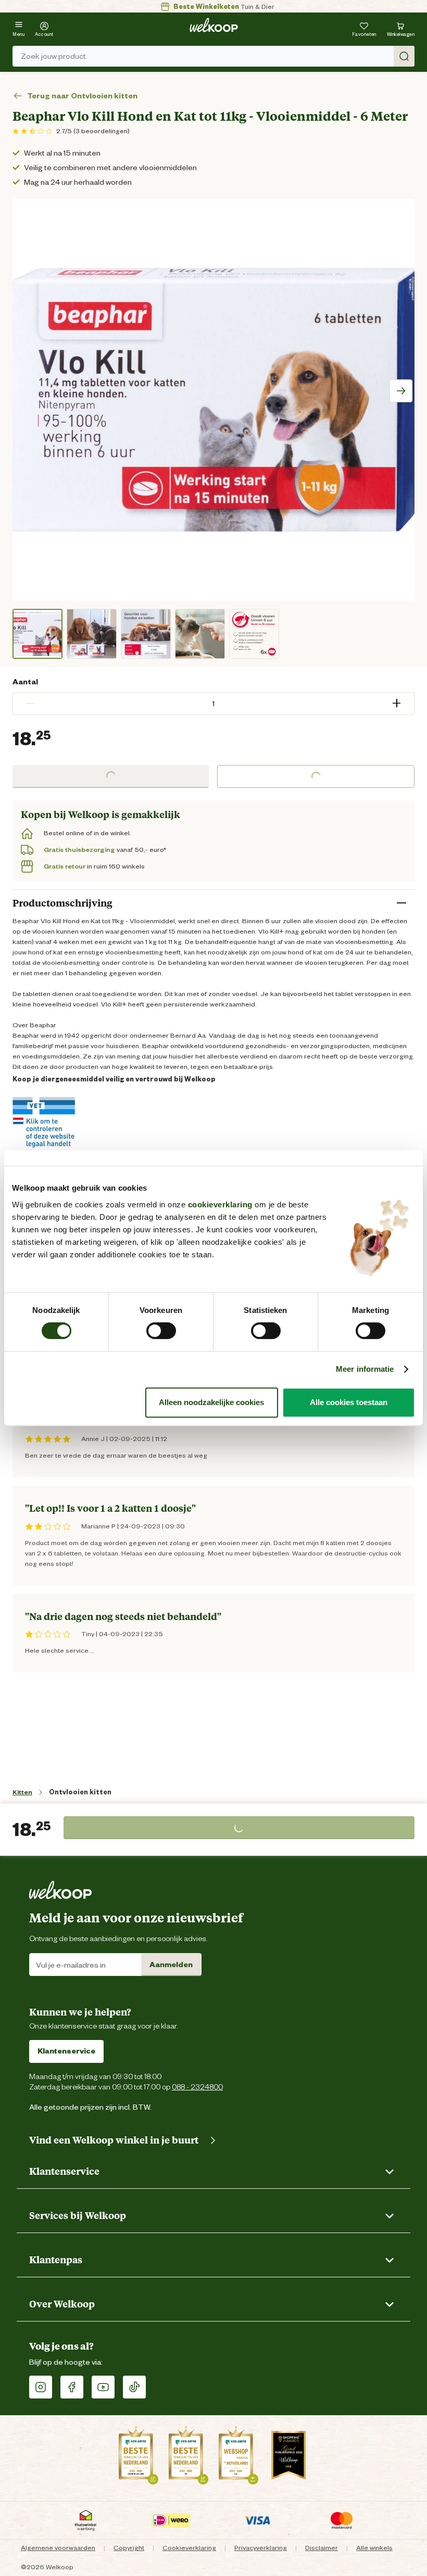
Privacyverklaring (261, 2548)
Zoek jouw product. (54, 56)
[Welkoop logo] (214, 25)
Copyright (129, 2548)
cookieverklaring (220, 1204)
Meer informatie (365, 1369)
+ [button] (397, 703)
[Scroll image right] (401, 391)
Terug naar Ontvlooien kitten (82, 96)
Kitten (22, 1792)
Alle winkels (374, 2548)
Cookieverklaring (189, 2548)
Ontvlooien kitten (80, 1792)
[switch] (161, 1331)
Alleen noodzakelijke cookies (211, 1402)
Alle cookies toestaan (349, 1402)
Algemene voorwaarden (58, 2548)
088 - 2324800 (197, 2087)
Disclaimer (322, 2548)
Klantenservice (66, 2051)
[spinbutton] (213, 704)
